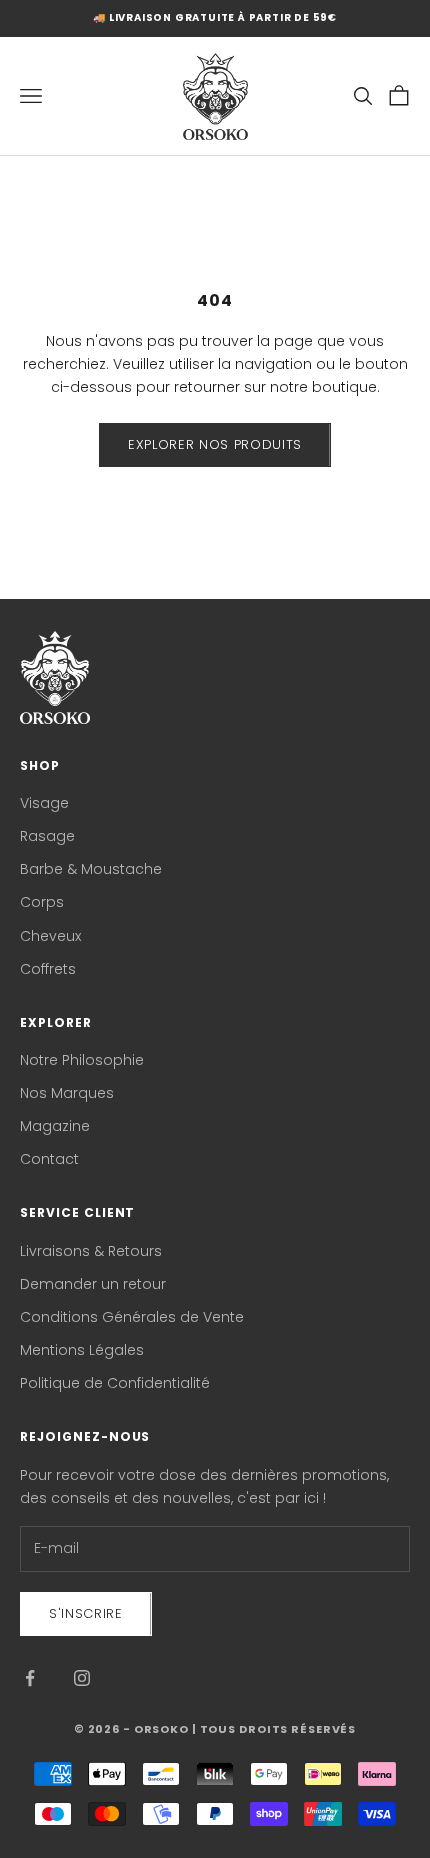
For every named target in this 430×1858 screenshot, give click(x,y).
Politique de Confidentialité (115, 1383)
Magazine (55, 1126)
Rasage (47, 836)
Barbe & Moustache (91, 869)
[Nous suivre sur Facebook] (30, 1678)
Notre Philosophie (82, 1060)
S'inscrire (86, 1613)
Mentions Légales (82, 1350)
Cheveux (50, 936)
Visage (44, 803)
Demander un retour (93, 1284)
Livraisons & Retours (91, 1251)
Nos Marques (67, 1093)
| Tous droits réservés (274, 1729)
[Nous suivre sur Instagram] (82, 1678)
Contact (49, 1159)
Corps (42, 902)
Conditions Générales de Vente (132, 1317)
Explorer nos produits (215, 444)
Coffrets (48, 969)
